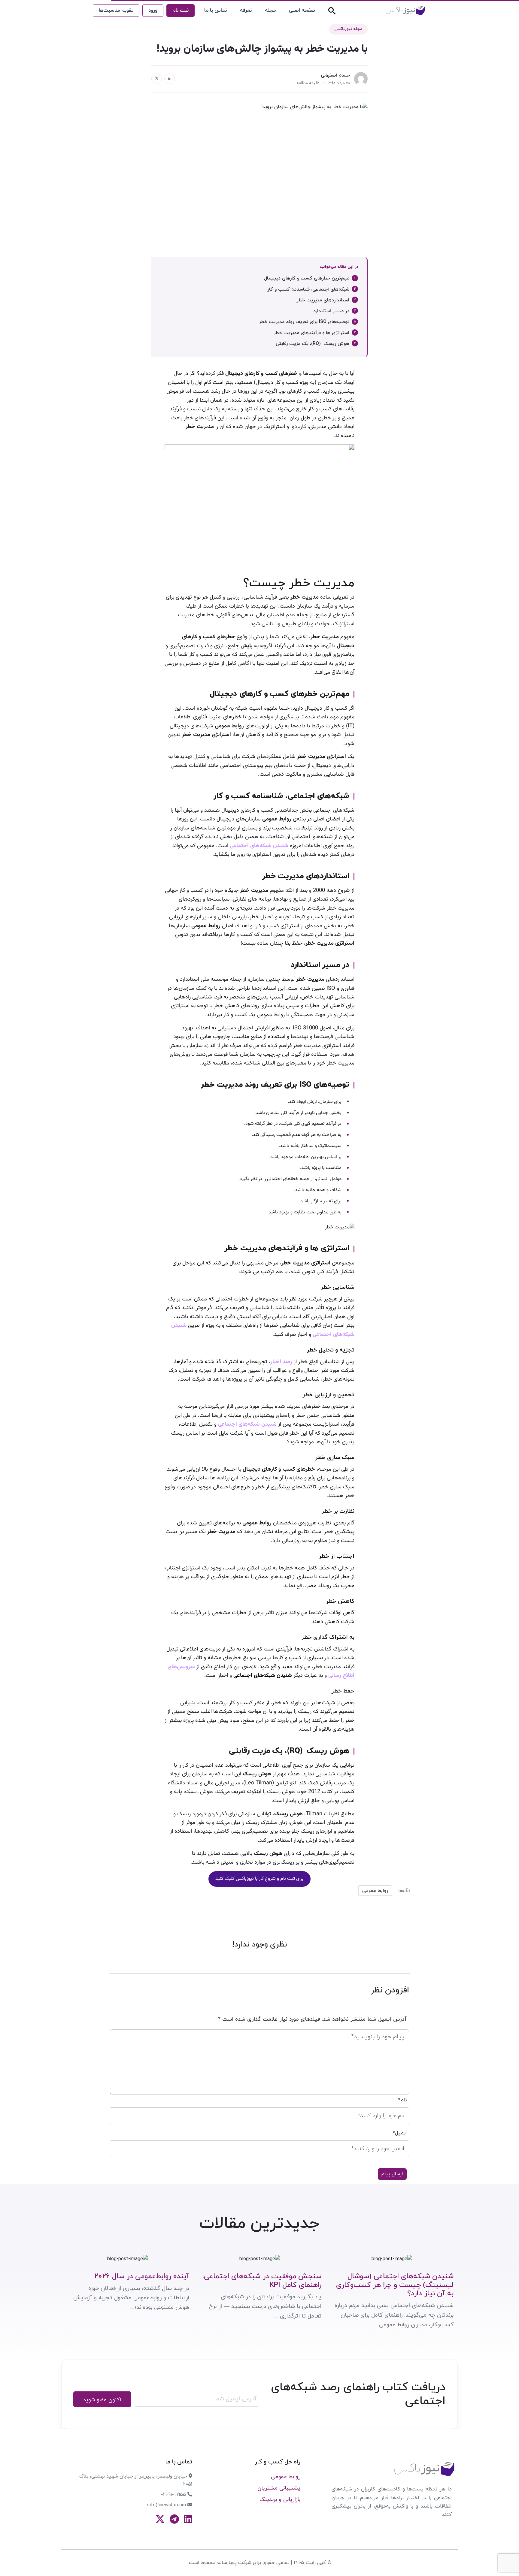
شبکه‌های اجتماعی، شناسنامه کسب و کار (308, 289)
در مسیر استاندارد (331, 311)
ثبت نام (181, 11)
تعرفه (246, 11)
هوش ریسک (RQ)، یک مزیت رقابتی (313, 344)
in (170, 79)
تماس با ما (215, 11)
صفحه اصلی (302, 11)
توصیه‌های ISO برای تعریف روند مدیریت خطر (304, 322)
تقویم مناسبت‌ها (116, 11)
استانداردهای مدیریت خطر (323, 300)
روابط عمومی (375, 1891)
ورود (153, 11)
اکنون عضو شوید (102, 2400)
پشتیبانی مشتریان (279, 2488)
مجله (270, 11)
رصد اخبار (282, 1362)
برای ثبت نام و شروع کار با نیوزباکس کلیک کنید (259, 1879)
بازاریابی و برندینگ (280, 2500)
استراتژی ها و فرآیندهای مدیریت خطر (311, 333)
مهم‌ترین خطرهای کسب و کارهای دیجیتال (307, 278)
